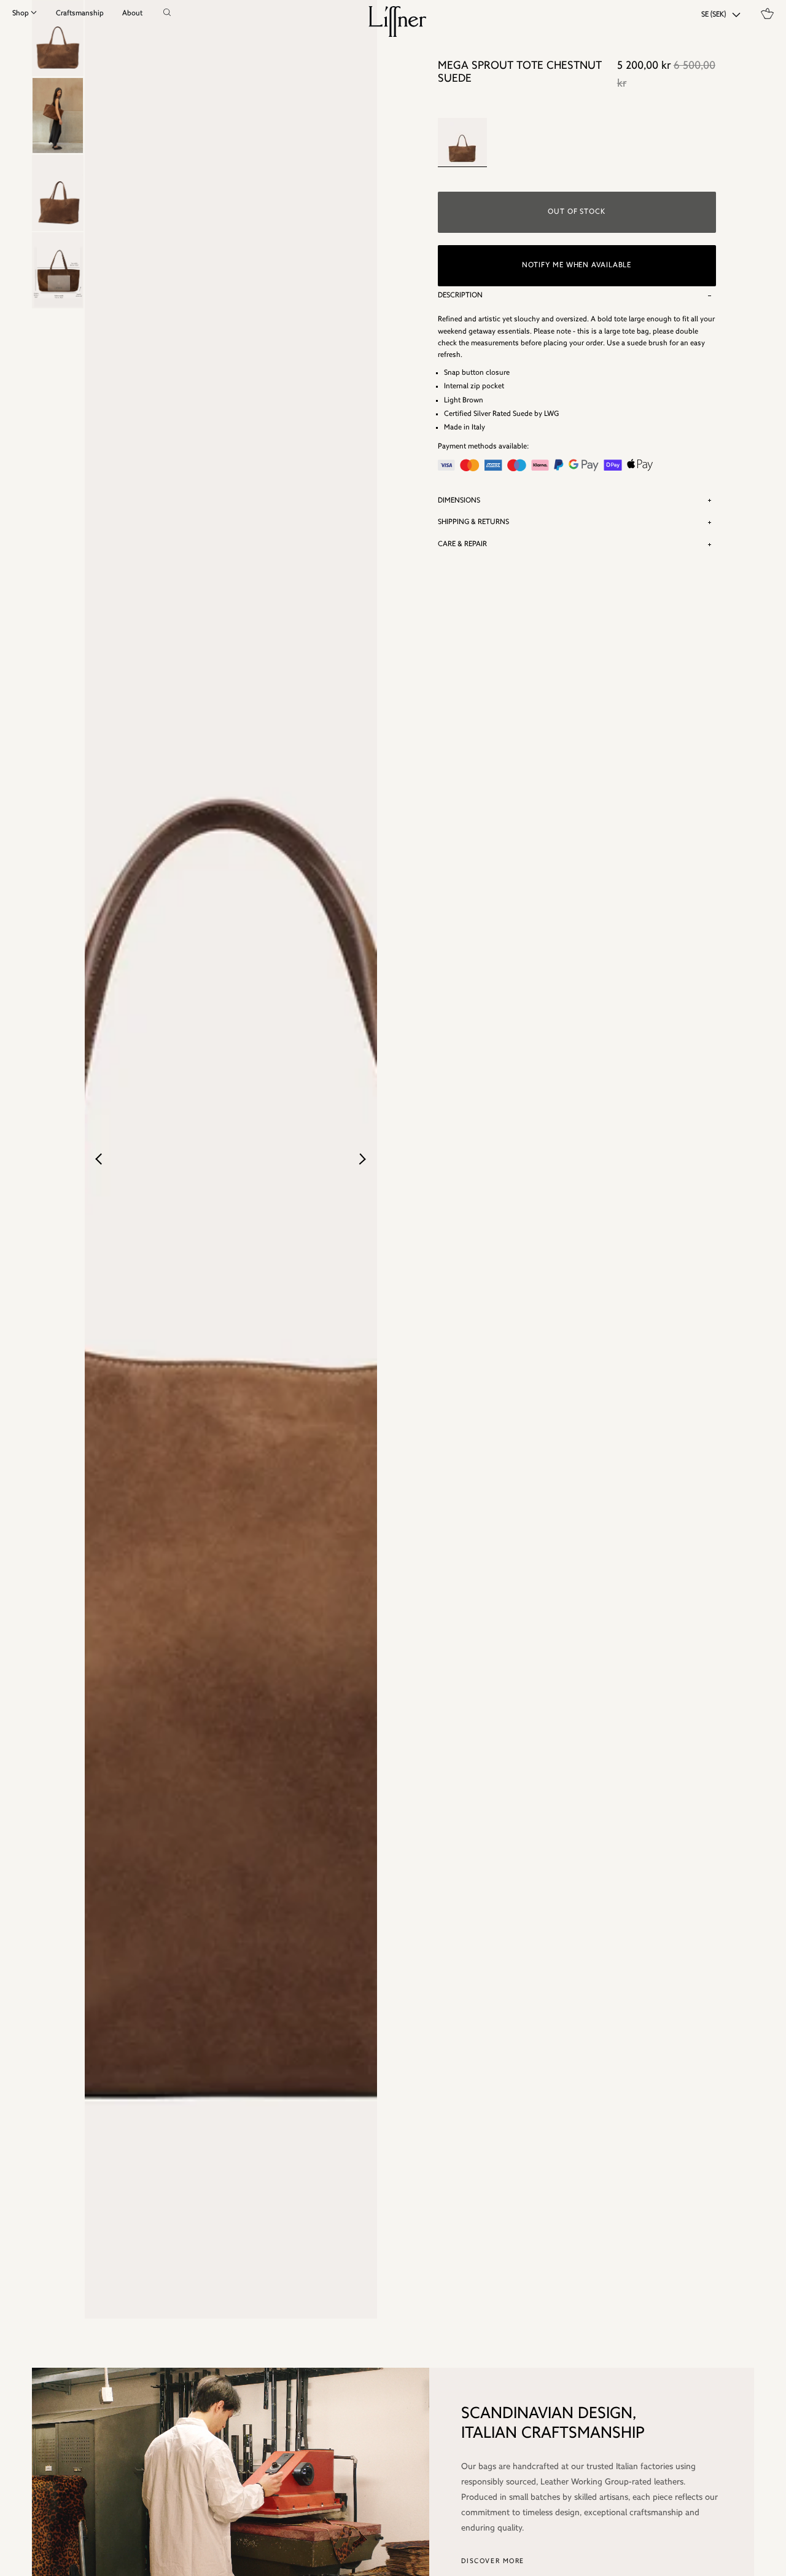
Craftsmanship (80, 14)
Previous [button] (103, 1159)
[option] (58, 115)
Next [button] (362, 1159)
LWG (551, 414)
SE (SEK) (714, 15)
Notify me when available (577, 265)
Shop (21, 14)
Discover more (493, 2562)
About (132, 14)
